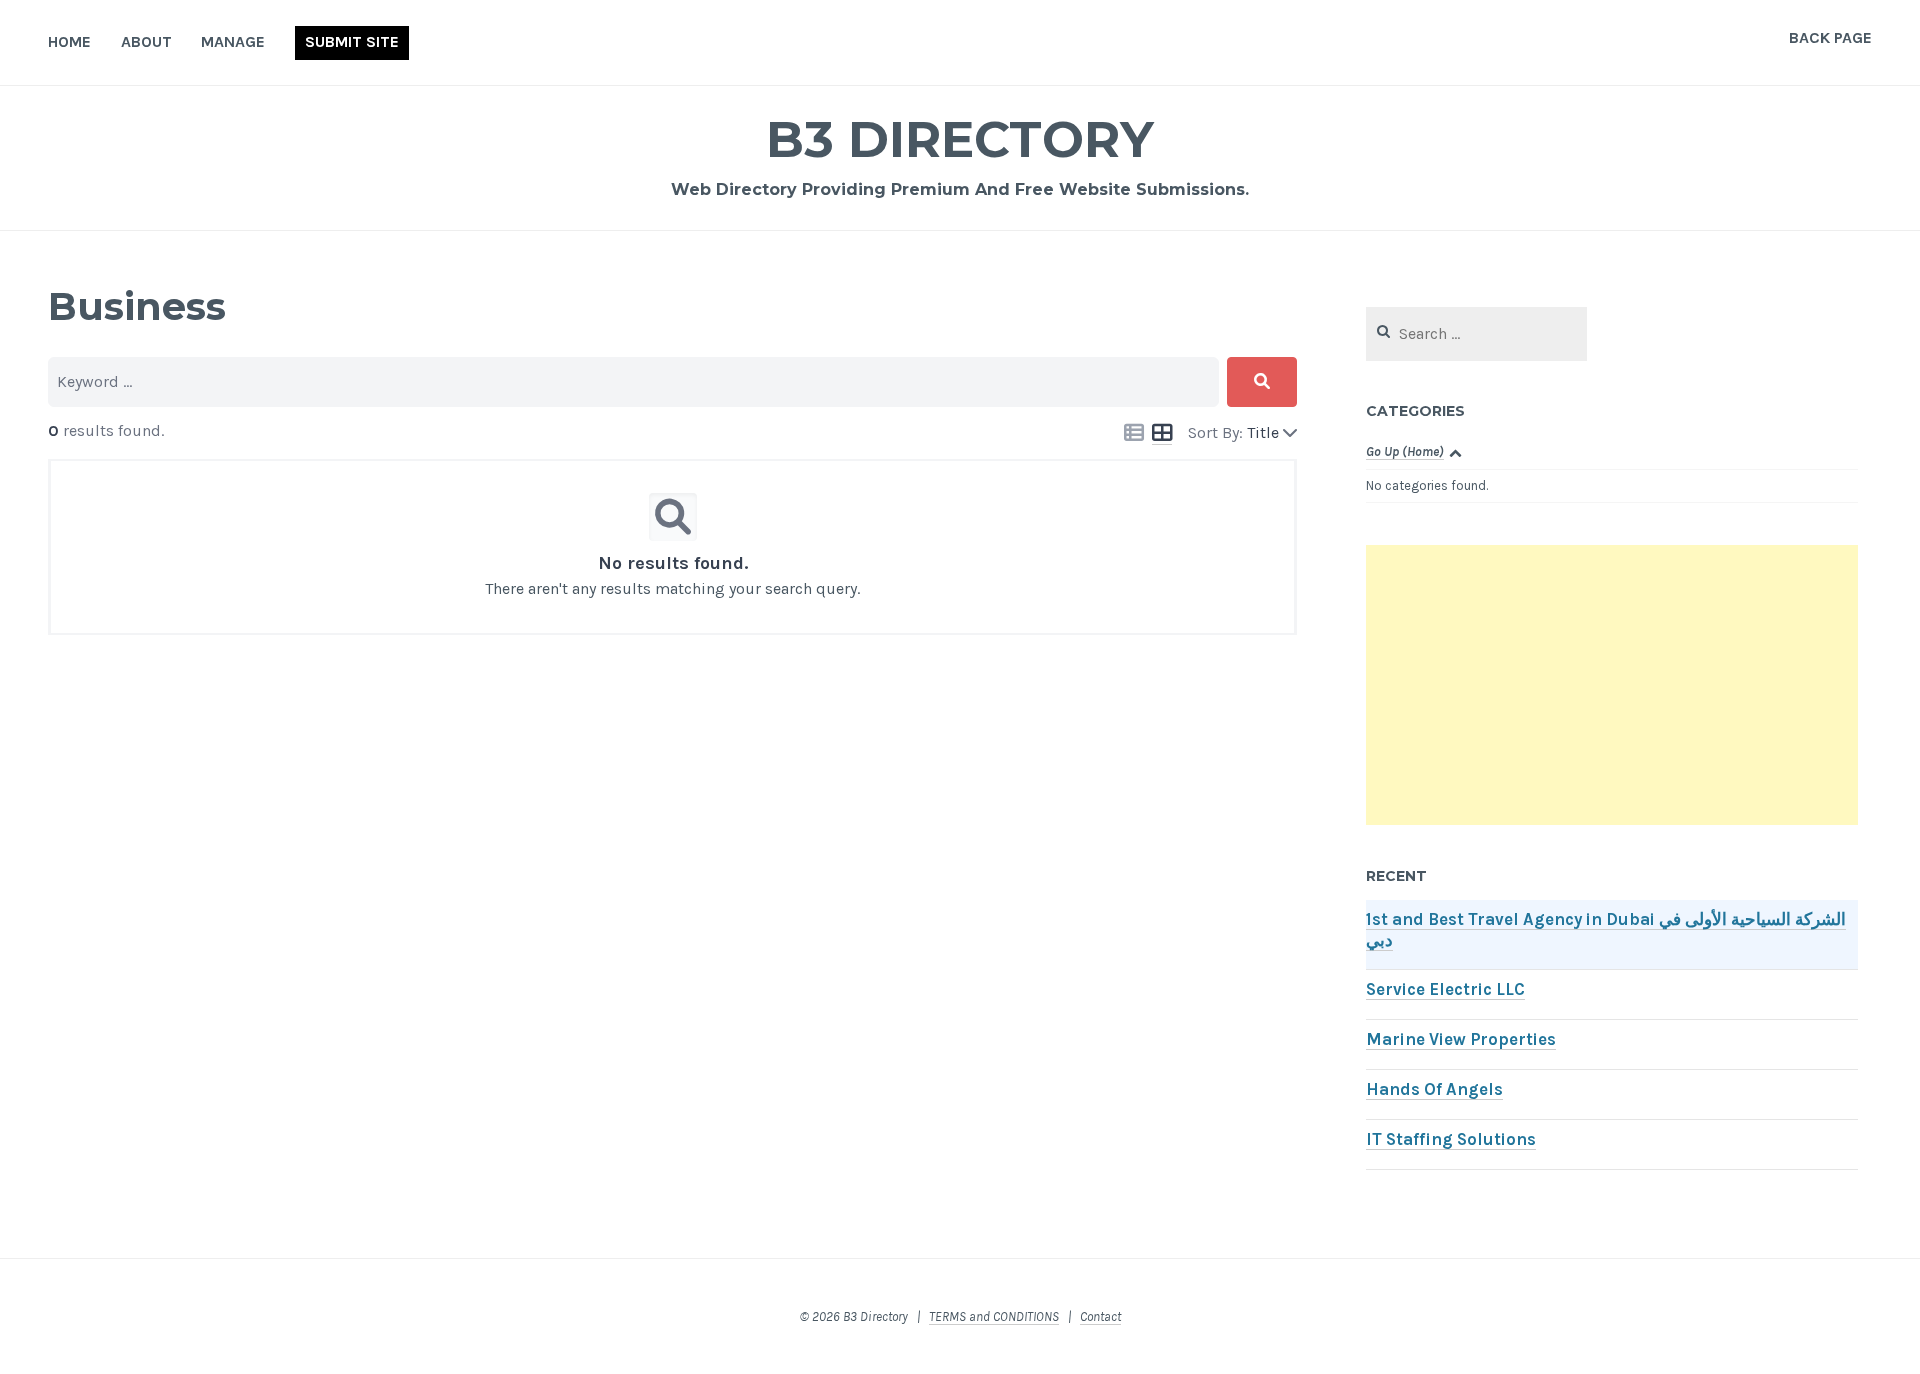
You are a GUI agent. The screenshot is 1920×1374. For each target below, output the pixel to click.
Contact (1100, 1316)
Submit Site (352, 41)
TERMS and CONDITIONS (994, 1316)
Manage (233, 41)
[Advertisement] (1612, 685)
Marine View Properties (1461, 1039)
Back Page (1830, 37)
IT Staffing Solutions (1451, 1139)
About (146, 41)
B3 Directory (960, 139)
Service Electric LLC (1445, 989)
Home (69, 41)
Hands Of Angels (1434, 1089)
